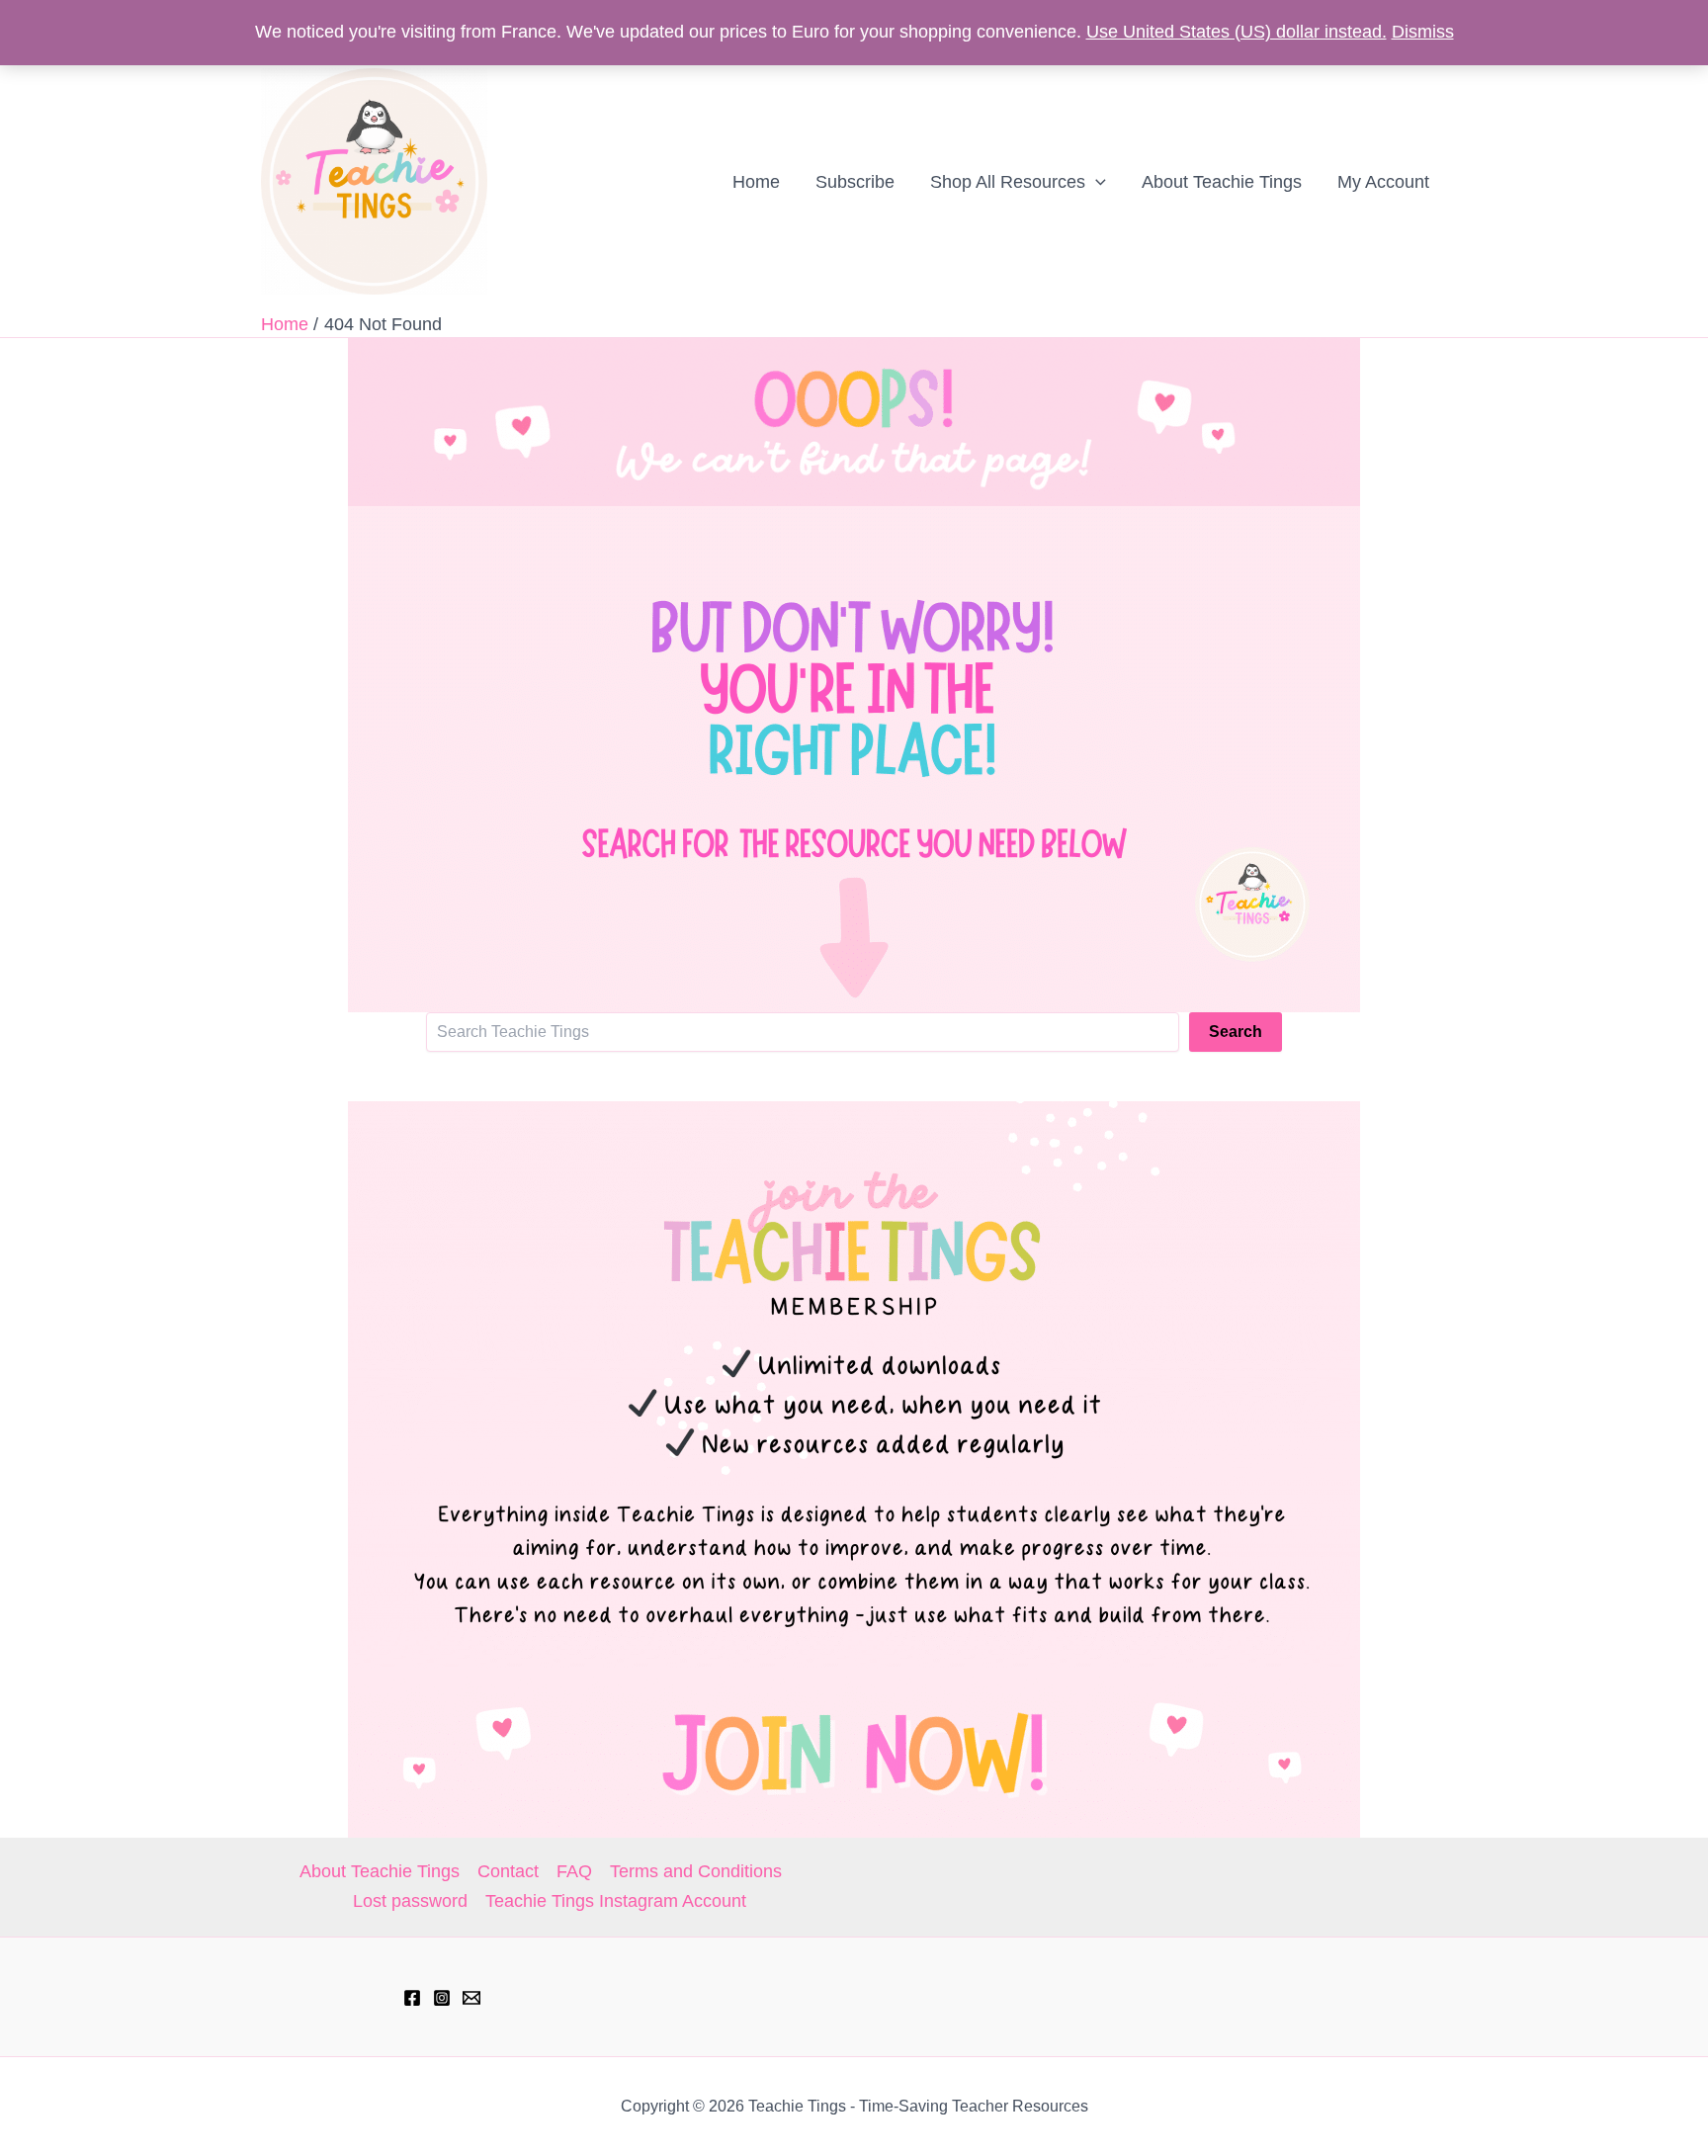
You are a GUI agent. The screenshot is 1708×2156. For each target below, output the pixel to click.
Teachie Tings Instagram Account (616, 1901)
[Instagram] (442, 1998)
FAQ (574, 1871)
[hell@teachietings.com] (471, 1998)
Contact (508, 1871)
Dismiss (1423, 32)
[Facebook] (412, 1998)
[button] (1096, 182)
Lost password (410, 1901)
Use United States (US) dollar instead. (1237, 32)
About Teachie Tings (380, 1871)
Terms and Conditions (696, 1871)
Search (1236, 1032)
